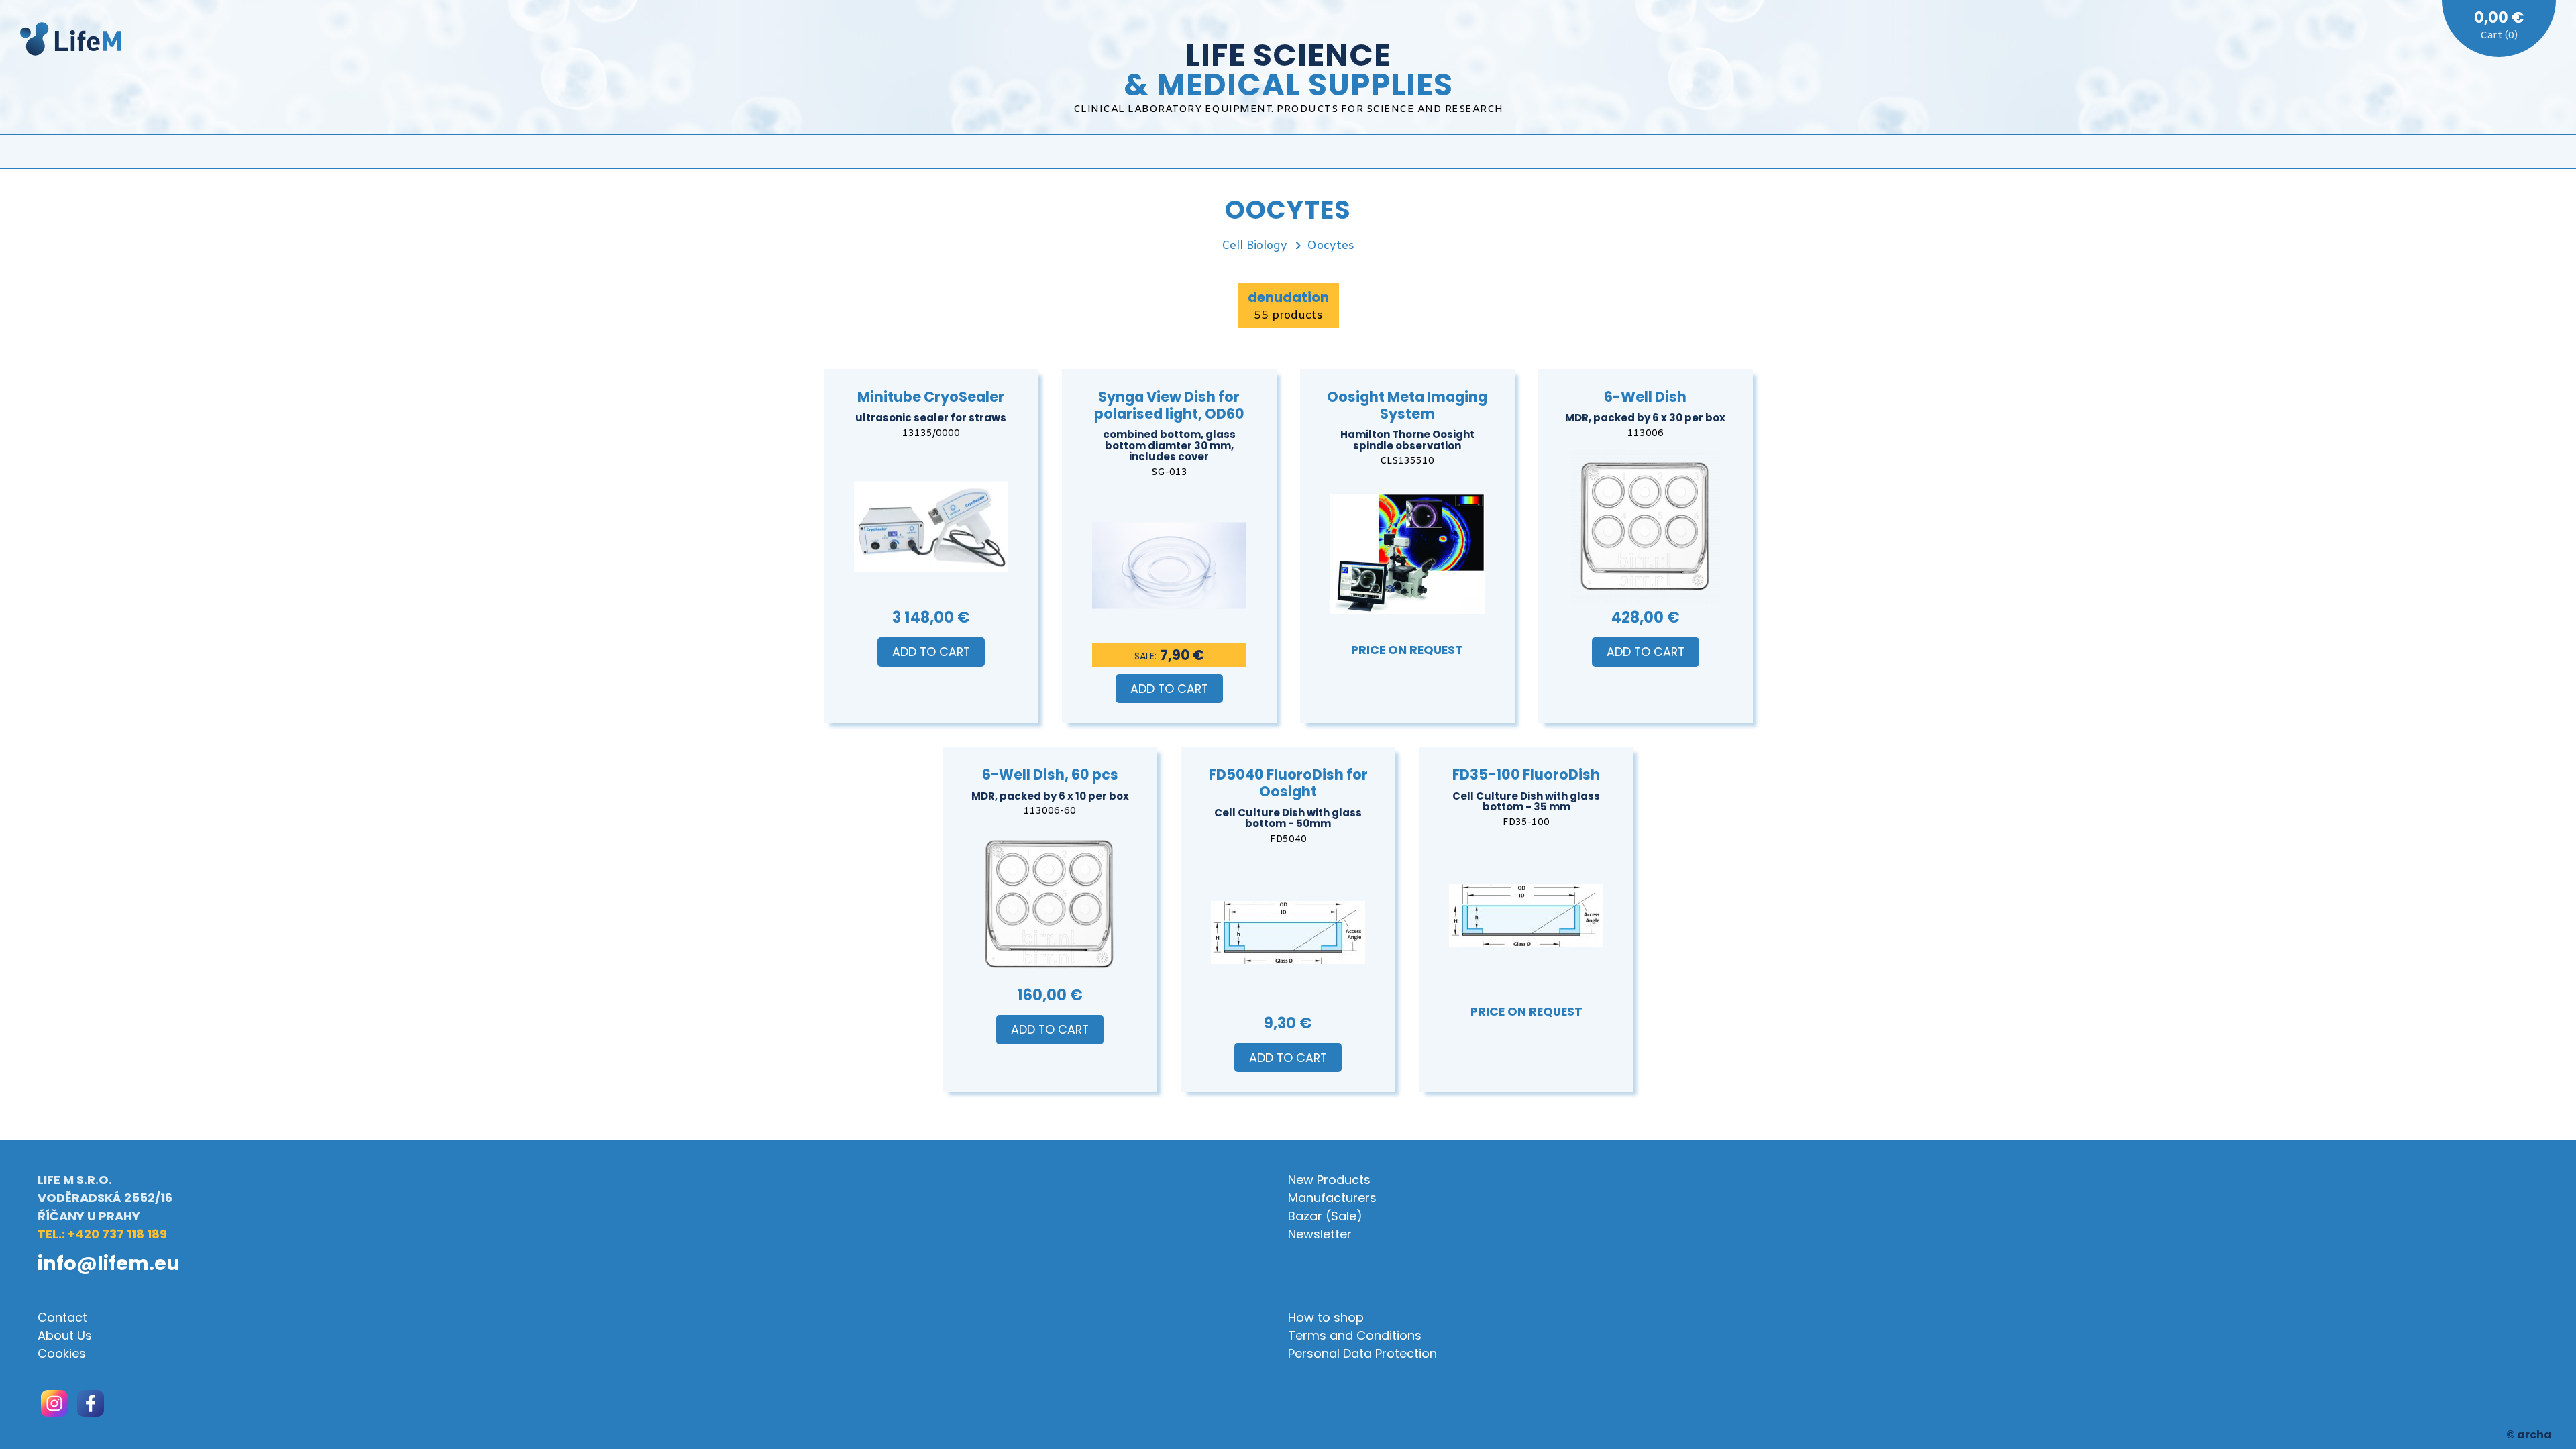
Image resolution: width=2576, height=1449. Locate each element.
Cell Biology (1254, 246)
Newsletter (1320, 1234)
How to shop (1326, 1317)
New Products (1329, 1180)
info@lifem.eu (109, 1263)
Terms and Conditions (1355, 1335)
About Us (65, 1335)
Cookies (62, 1353)
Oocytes (1331, 246)
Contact (62, 1317)
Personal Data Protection (1362, 1353)
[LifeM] (70, 41)
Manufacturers (1332, 1198)
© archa (2529, 1435)
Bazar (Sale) (1325, 1216)
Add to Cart (931, 652)
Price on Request (1407, 650)
